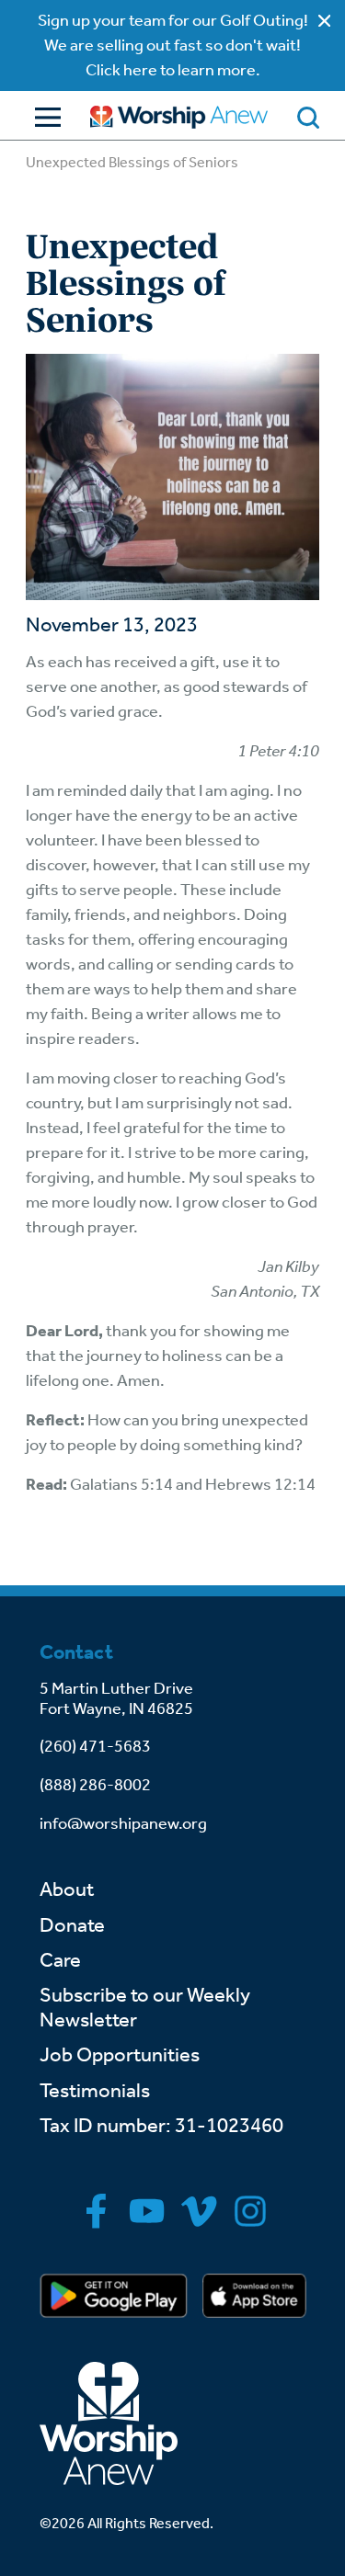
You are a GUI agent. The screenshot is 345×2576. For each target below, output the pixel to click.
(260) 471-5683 (95, 1746)
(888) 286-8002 (95, 1785)
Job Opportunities (120, 2055)
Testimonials (95, 2091)
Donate (72, 1925)
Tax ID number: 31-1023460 (161, 2126)
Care (60, 1960)
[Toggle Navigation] (43, 117)
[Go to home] (179, 117)
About (67, 1889)
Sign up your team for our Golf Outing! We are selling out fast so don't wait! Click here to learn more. (173, 45)
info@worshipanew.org (123, 1823)
